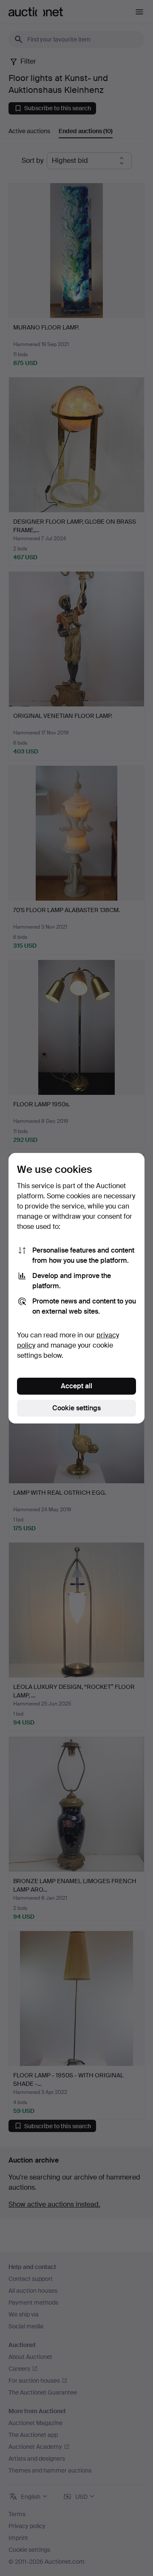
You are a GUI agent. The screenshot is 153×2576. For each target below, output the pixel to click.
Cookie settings (76, 1408)
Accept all (76, 1386)
